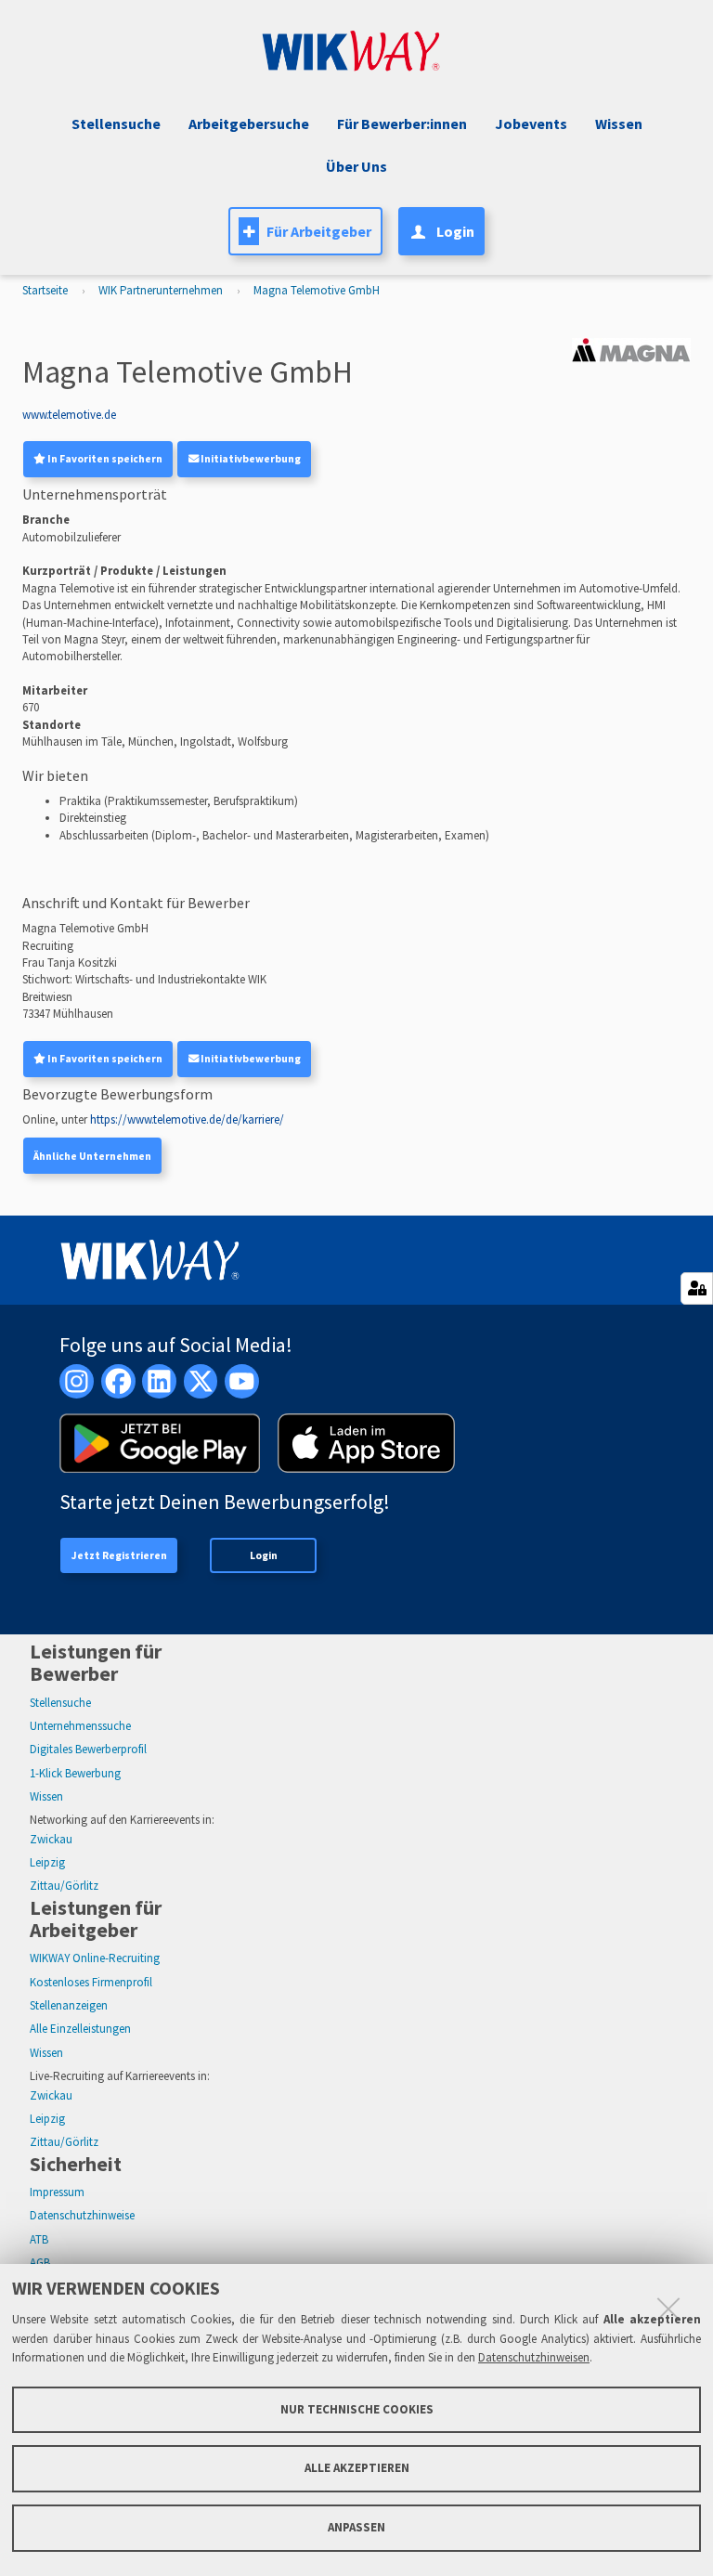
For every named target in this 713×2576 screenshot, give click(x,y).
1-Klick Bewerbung (75, 1773)
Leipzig (47, 1862)
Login (264, 1555)
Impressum (57, 2192)
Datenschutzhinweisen (534, 2357)
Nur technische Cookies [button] (357, 2409)
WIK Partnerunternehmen (161, 290)
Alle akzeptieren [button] (357, 2468)
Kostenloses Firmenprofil (91, 1982)
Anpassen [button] (356, 2527)
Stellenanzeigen (69, 2005)
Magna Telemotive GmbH (317, 290)
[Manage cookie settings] (697, 1288)
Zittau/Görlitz (64, 1886)
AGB (40, 2263)
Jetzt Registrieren (119, 1555)
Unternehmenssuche (80, 1726)
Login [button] (455, 231)
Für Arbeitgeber (319, 231)
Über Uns (356, 166)
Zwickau (51, 1839)
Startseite (45, 290)
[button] (529, 124)
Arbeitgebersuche (249, 124)
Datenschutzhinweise (82, 2215)
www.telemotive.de (69, 415)
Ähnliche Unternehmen (92, 1156)
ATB (39, 2239)
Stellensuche (116, 124)
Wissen (46, 1796)
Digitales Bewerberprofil (88, 1749)
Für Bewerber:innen (402, 124)
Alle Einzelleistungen (80, 2029)
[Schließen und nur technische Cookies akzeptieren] (668, 2309)
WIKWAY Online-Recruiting (95, 1958)
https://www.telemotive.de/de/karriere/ (187, 1119)
